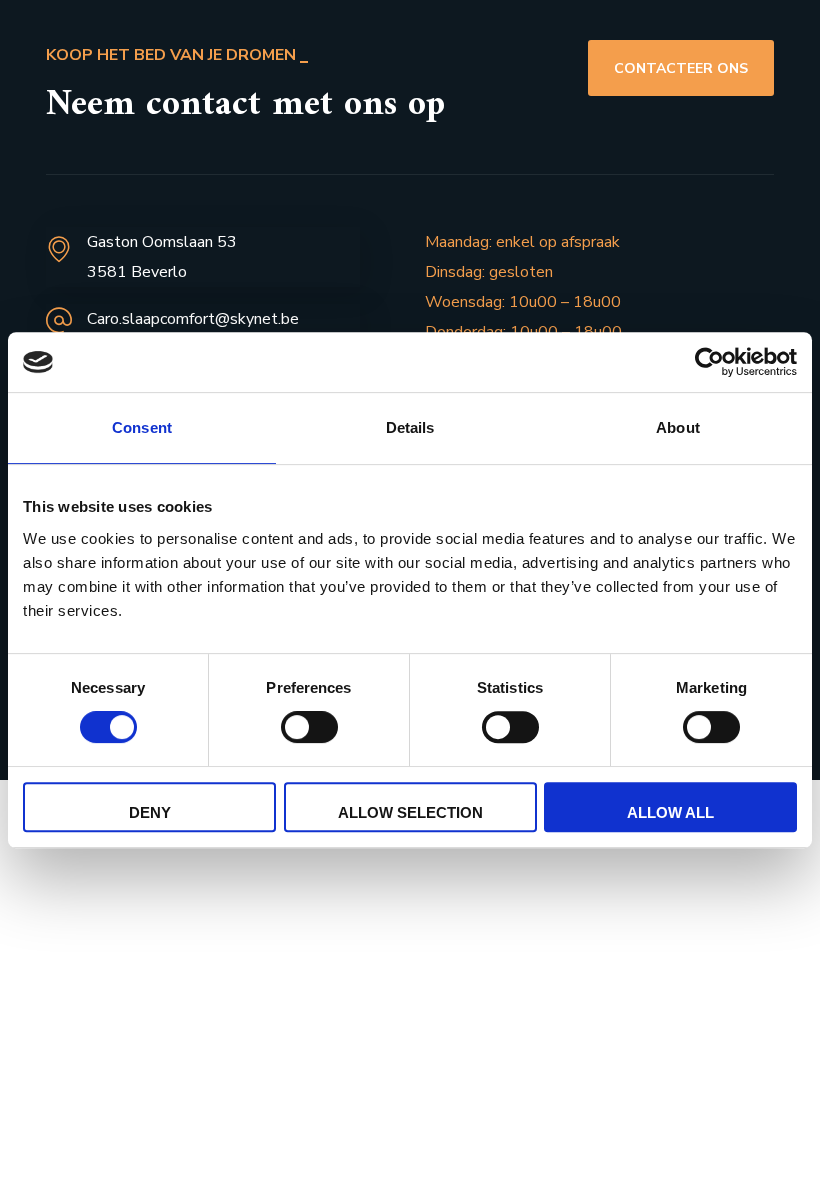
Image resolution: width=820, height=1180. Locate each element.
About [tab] (678, 427)
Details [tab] (410, 427)
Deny (150, 812)
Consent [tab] (142, 427)
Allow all (670, 812)
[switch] (309, 727)
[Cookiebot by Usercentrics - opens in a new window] (709, 362)
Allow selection (410, 812)
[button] (681, 68)
